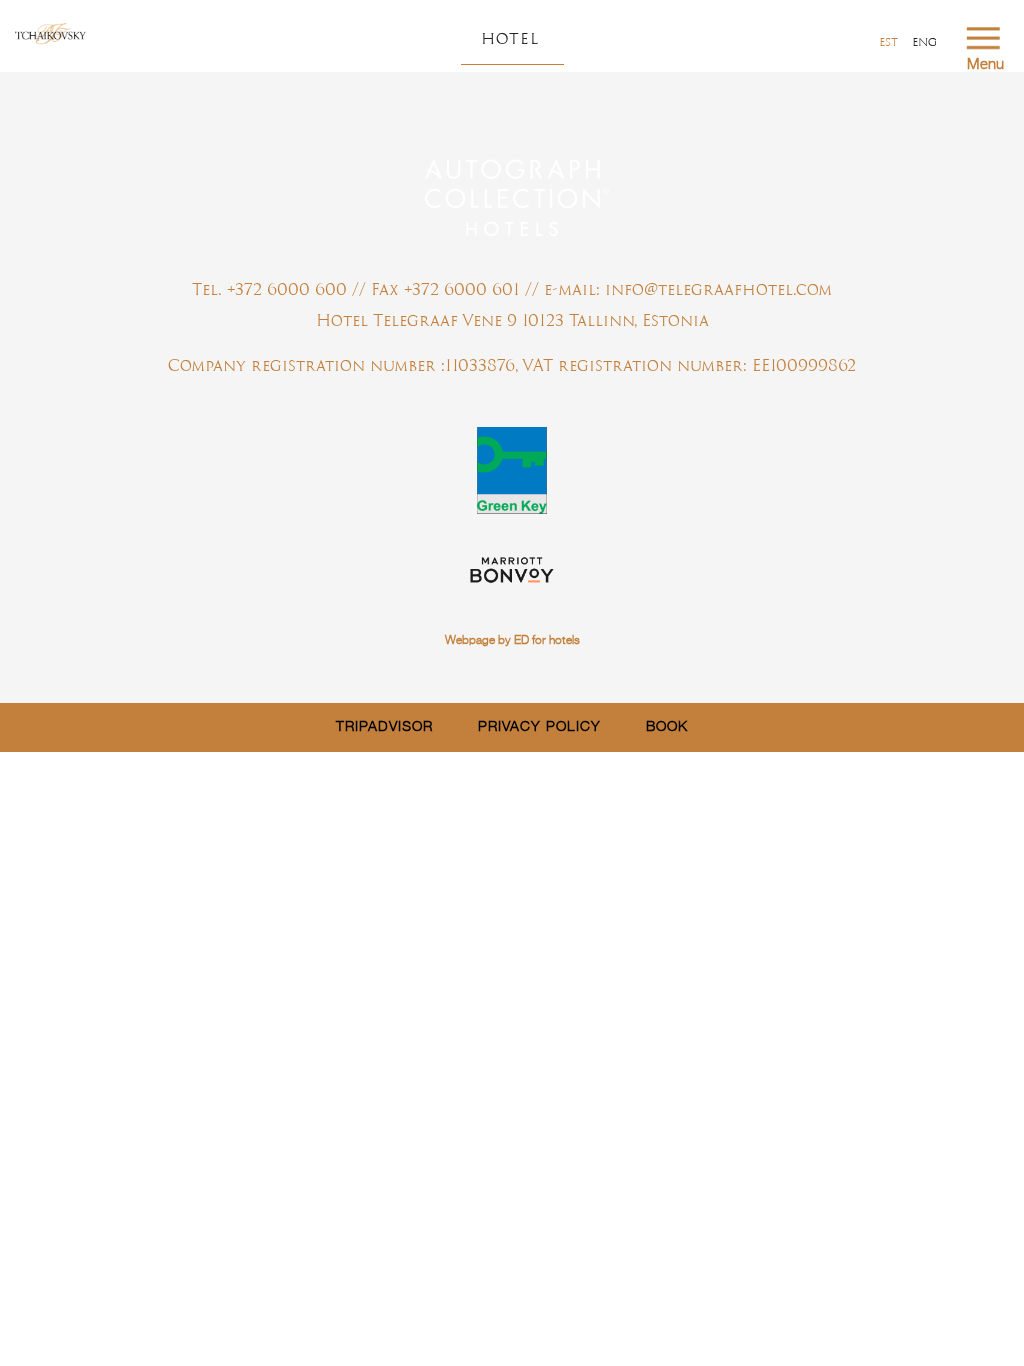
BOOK (667, 727)
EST (888, 42)
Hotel (510, 38)
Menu (985, 64)
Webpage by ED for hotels (512, 641)
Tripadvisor (384, 727)
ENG (924, 42)
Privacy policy (539, 727)
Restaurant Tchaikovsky (50, 35)
